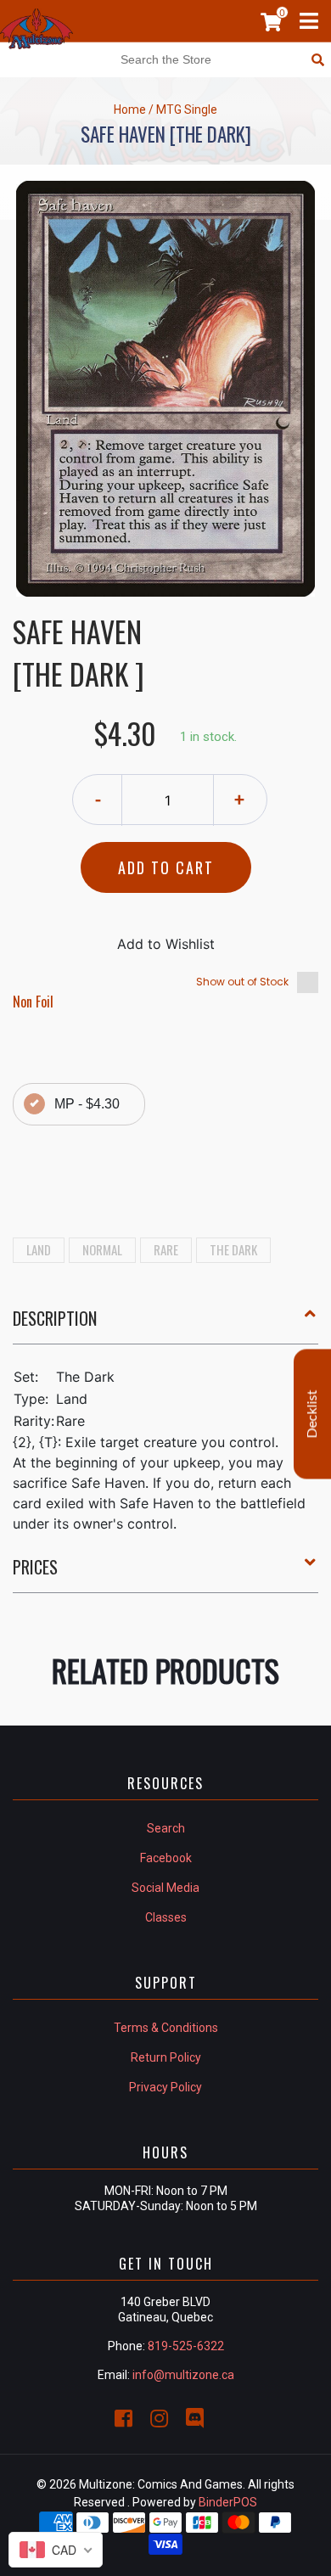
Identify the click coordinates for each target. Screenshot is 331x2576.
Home (130, 109)
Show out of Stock (242, 982)
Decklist (312, 1414)
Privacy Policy (165, 2087)
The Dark (233, 1249)
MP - (87, 1104)
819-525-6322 (186, 2346)
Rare (166, 1249)
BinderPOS (228, 2502)
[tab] (165, 1325)
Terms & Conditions (166, 2028)
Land (39, 1249)
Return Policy (166, 2057)
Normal (102, 1249)
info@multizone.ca (183, 2375)
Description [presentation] (55, 1318)
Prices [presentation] (35, 1567)
